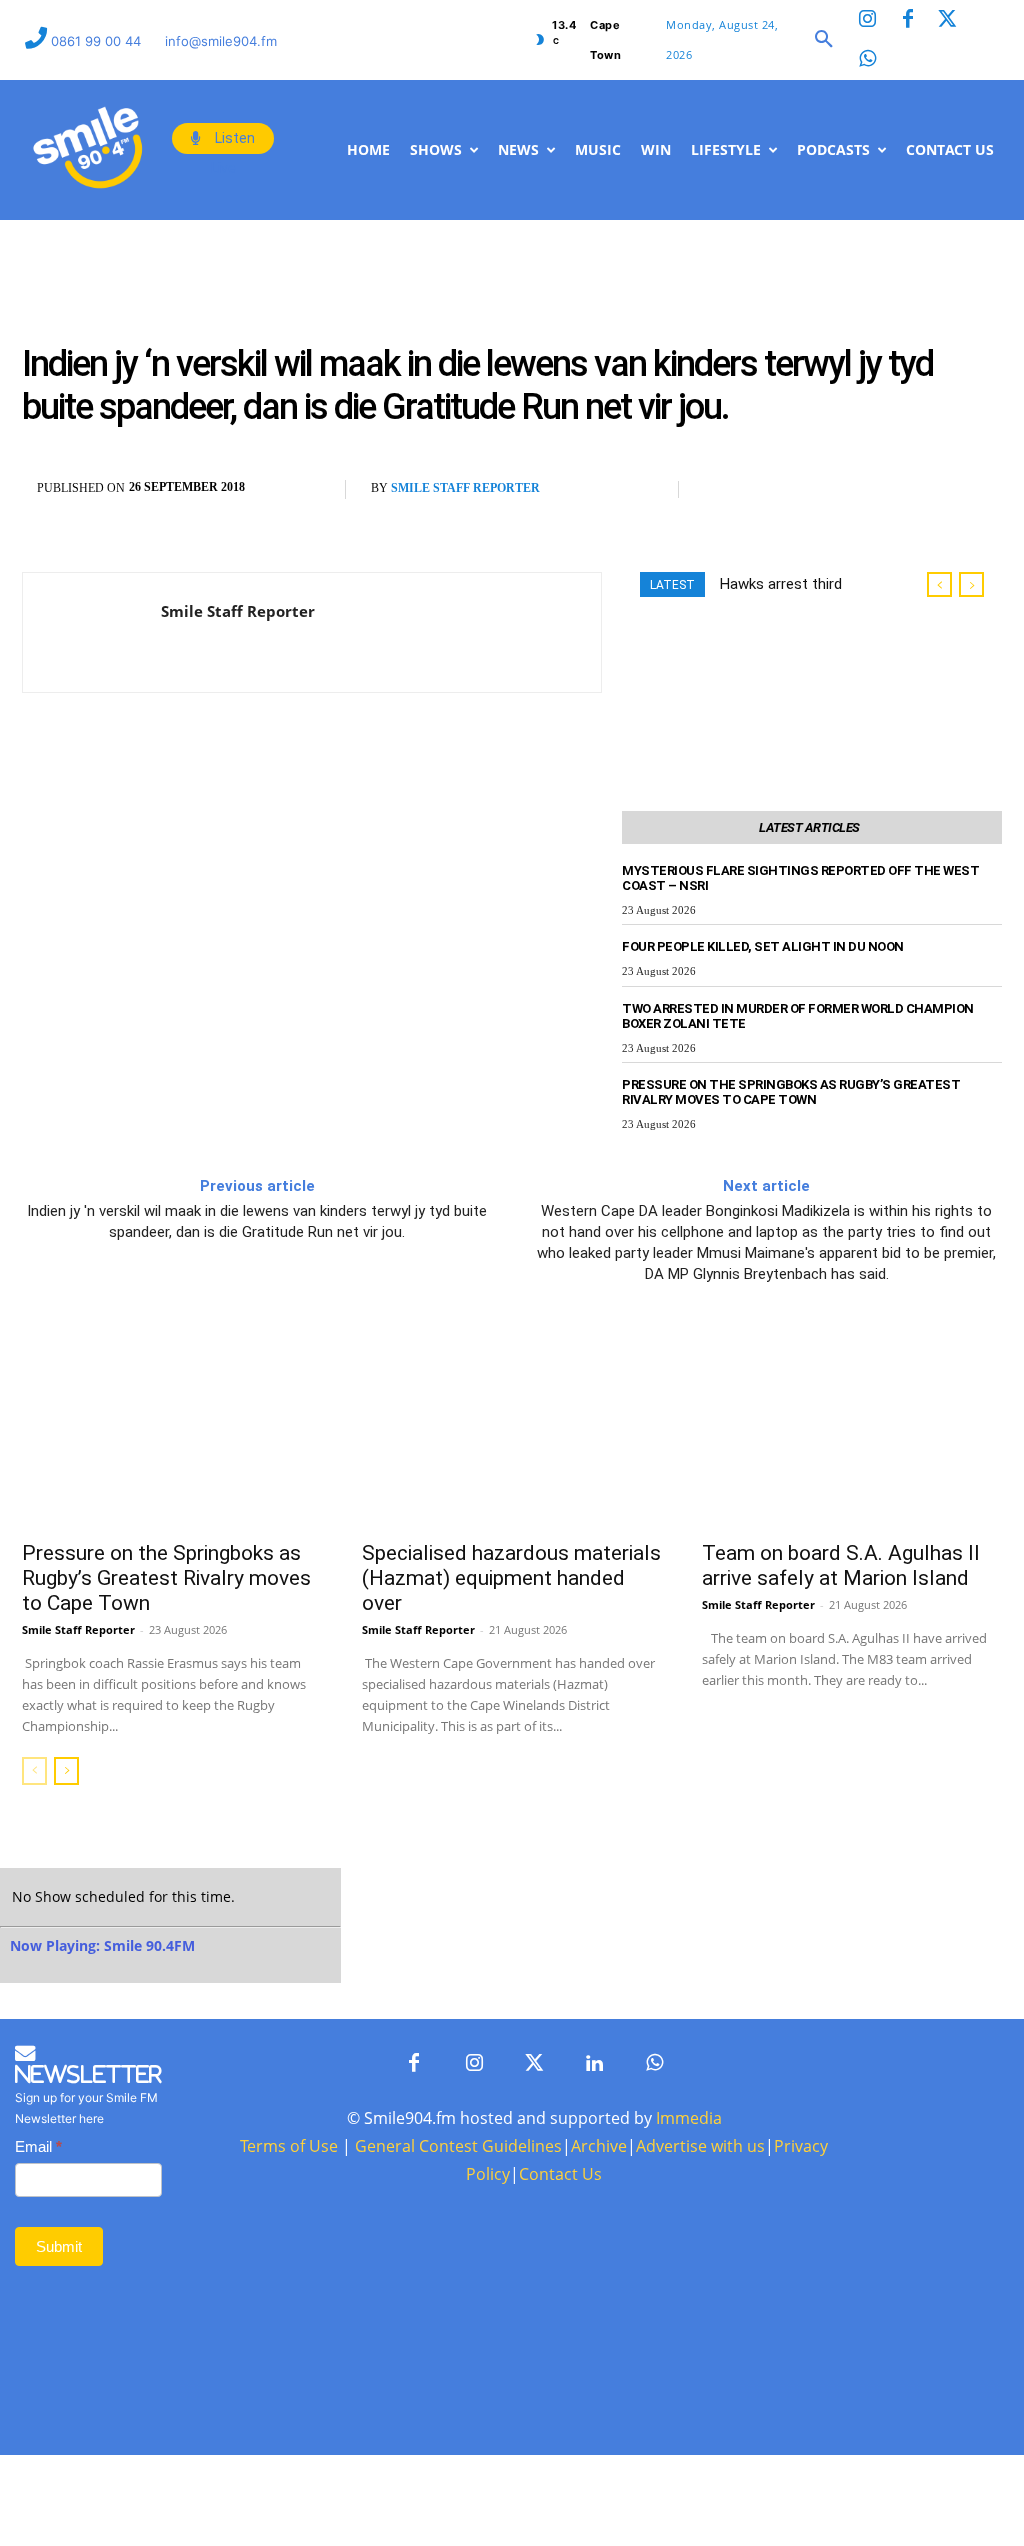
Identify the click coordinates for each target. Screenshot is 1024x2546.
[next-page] (66, 1861)
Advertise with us (700, 2326)
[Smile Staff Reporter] (92, 722)
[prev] (939, 674)
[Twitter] (948, 20)
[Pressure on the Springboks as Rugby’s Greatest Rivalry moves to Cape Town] (172, 1520)
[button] (824, 40)
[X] (770, 580)
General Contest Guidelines (458, 2326)
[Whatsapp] (868, 60)
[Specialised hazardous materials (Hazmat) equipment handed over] (512, 1520)
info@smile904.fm (221, 41)
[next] (971, 674)
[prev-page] (34, 1861)
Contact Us (560, 2354)
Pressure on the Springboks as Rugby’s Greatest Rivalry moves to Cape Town (791, 1182)
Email (38, 2326)
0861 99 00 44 (98, 41)
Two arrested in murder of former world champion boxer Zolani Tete (798, 1106)
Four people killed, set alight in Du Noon (763, 1036)
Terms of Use (289, 2326)
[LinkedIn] (594, 2244)
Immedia (689, 2298)
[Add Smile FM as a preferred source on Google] (897, 588)
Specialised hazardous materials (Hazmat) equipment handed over (511, 1668)
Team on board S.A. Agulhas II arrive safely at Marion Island (841, 1655)
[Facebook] (908, 20)
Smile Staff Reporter (465, 578)
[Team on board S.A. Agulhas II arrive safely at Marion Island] (852, 1520)
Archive (599, 2326)
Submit (59, 2426)
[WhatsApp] (816, 580)
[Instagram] (868, 20)
